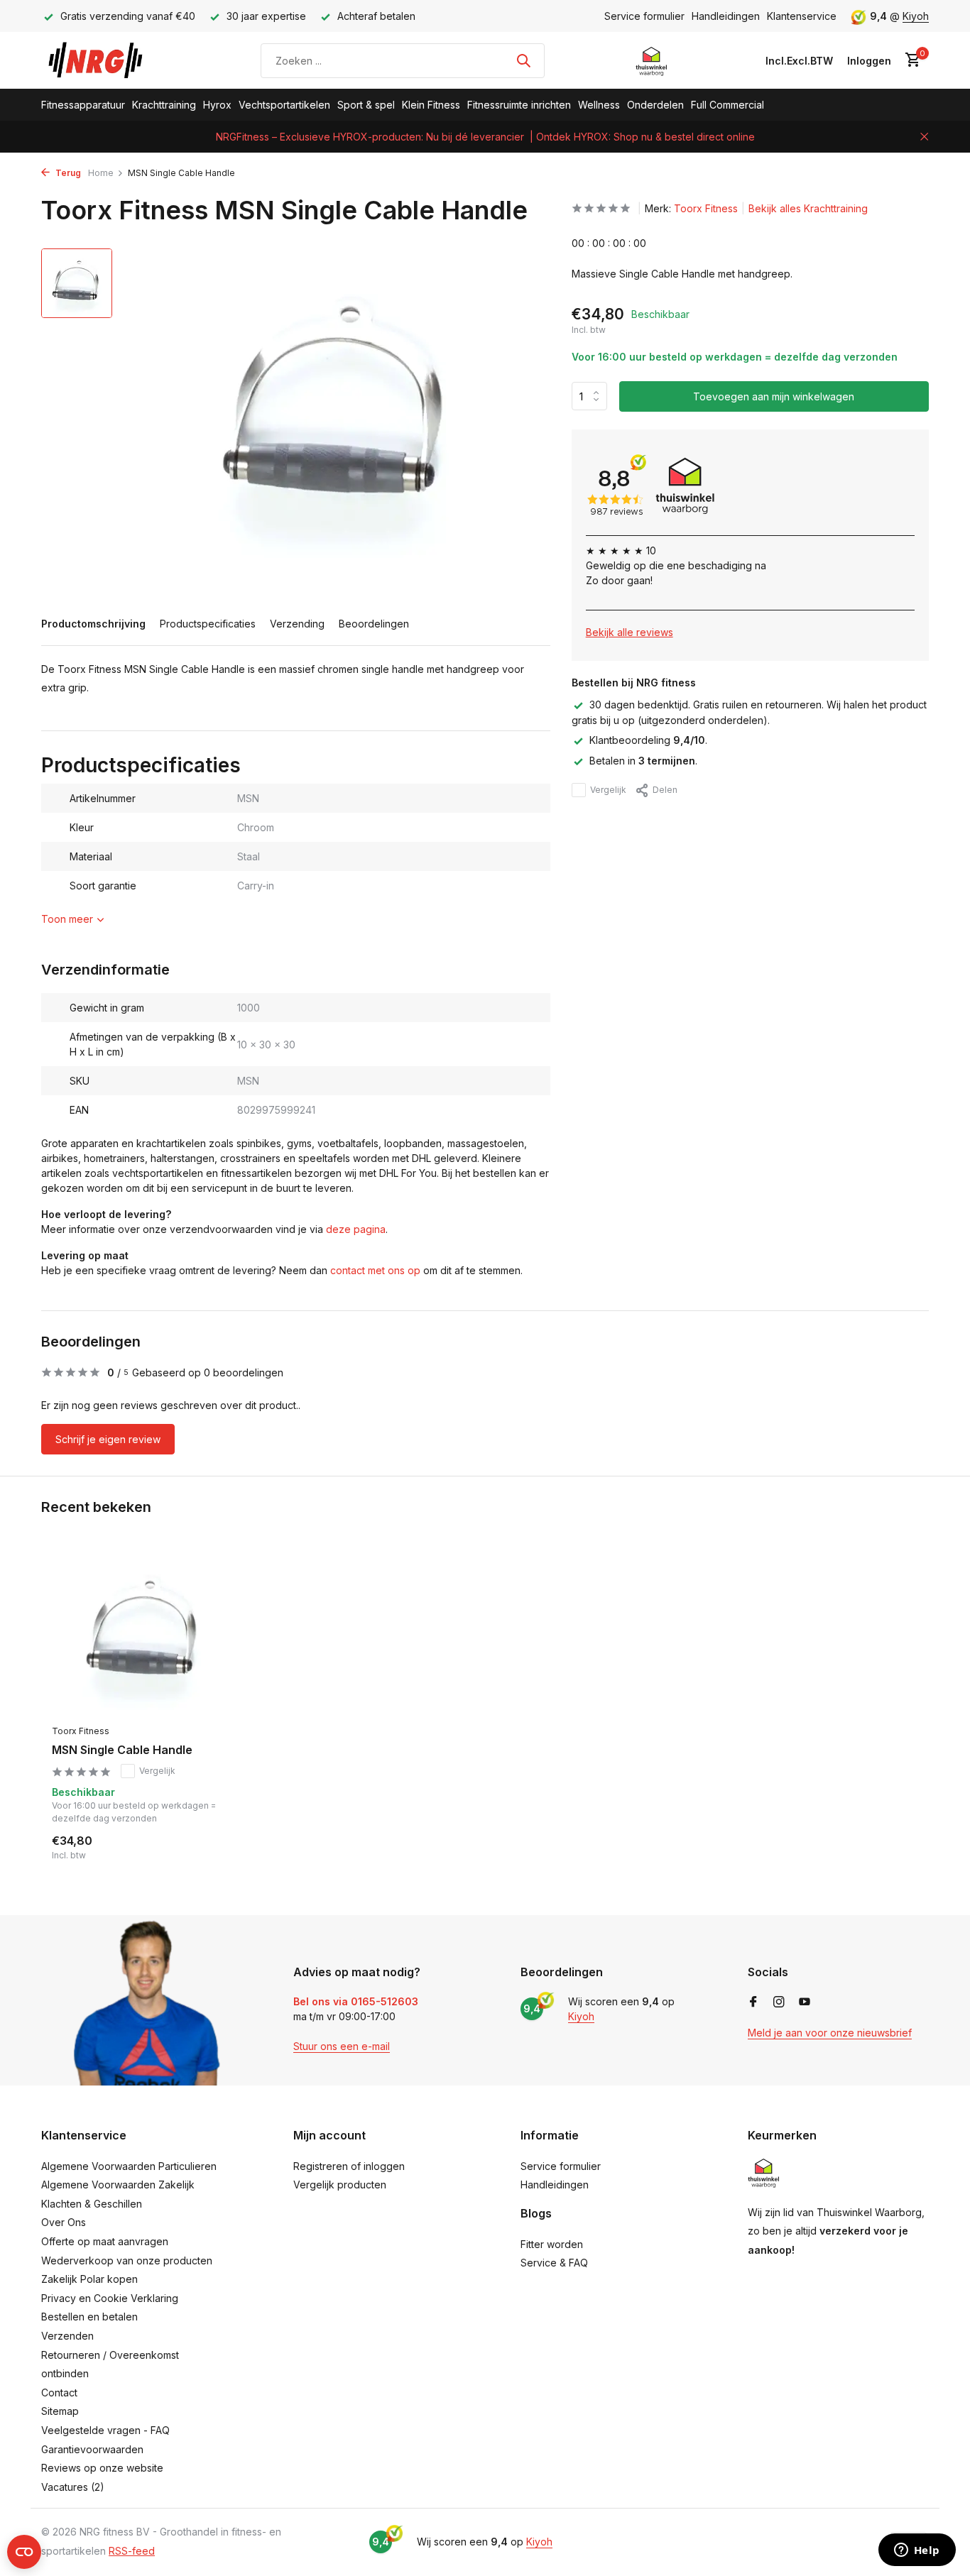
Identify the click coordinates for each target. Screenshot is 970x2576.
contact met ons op (375, 1270)
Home (101, 173)
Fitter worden (552, 2244)
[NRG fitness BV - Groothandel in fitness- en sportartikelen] (105, 60)
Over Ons (64, 2222)
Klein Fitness (431, 105)
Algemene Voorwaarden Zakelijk (118, 2185)
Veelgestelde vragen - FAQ (105, 2430)
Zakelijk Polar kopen (89, 2279)
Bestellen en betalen (89, 2317)
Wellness (599, 105)
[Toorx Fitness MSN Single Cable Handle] (144, 1634)
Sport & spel (366, 105)
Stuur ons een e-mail (342, 2046)
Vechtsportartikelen (284, 105)
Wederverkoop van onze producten (127, 2260)
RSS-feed (132, 2551)
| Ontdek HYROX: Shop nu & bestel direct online (642, 137)
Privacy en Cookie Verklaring (110, 2298)
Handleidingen (726, 16)
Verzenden (67, 2336)
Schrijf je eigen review (108, 1439)
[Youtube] (805, 2002)
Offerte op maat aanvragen (105, 2241)
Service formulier (644, 16)
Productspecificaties (208, 624)
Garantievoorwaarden (92, 2449)
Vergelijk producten (340, 2185)
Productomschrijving (93, 624)
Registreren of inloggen (349, 2166)
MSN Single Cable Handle (122, 1750)
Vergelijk (608, 790)
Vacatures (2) (73, 2487)
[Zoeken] (523, 60)
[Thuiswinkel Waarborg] (652, 60)
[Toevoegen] (212, 1847)
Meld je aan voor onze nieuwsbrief (830, 2033)
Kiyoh (916, 16)
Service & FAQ (554, 2263)
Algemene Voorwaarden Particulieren (129, 2166)
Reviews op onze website (102, 2468)
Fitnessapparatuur (83, 105)
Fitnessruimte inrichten (519, 105)
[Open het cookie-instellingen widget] (24, 2552)
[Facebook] (753, 2002)
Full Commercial (727, 105)
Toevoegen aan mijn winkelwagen (774, 396)
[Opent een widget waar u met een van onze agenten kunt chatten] (917, 2551)
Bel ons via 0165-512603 (356, 2001)
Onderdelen (655, 105)
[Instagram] (779, 2002)
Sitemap (60, 2411)
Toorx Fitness (706, 208)
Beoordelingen (374, 624)
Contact (59, 2393)
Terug (67, 173)
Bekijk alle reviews (630, 632)
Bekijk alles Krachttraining (808, 208)
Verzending (297, 624)
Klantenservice (802, 16)
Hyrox (217, 105)
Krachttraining (164, 105)
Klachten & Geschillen (92, 2204)
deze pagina (356, 1229)
